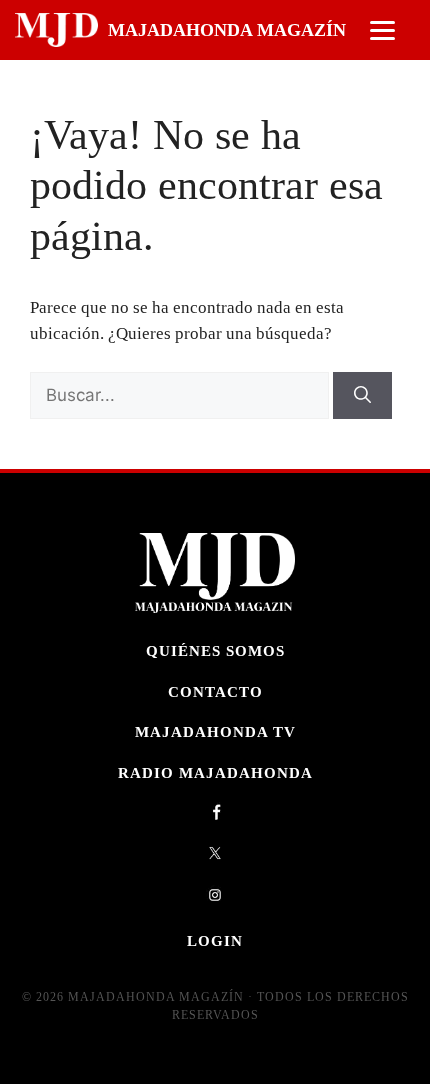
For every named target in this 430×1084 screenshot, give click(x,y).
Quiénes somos (215, 650)
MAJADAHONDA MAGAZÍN (227, 30)
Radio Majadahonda (215, 772)
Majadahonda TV (215, 731)
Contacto (215, 691)
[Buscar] (362, 396)
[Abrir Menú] (382, 30)
